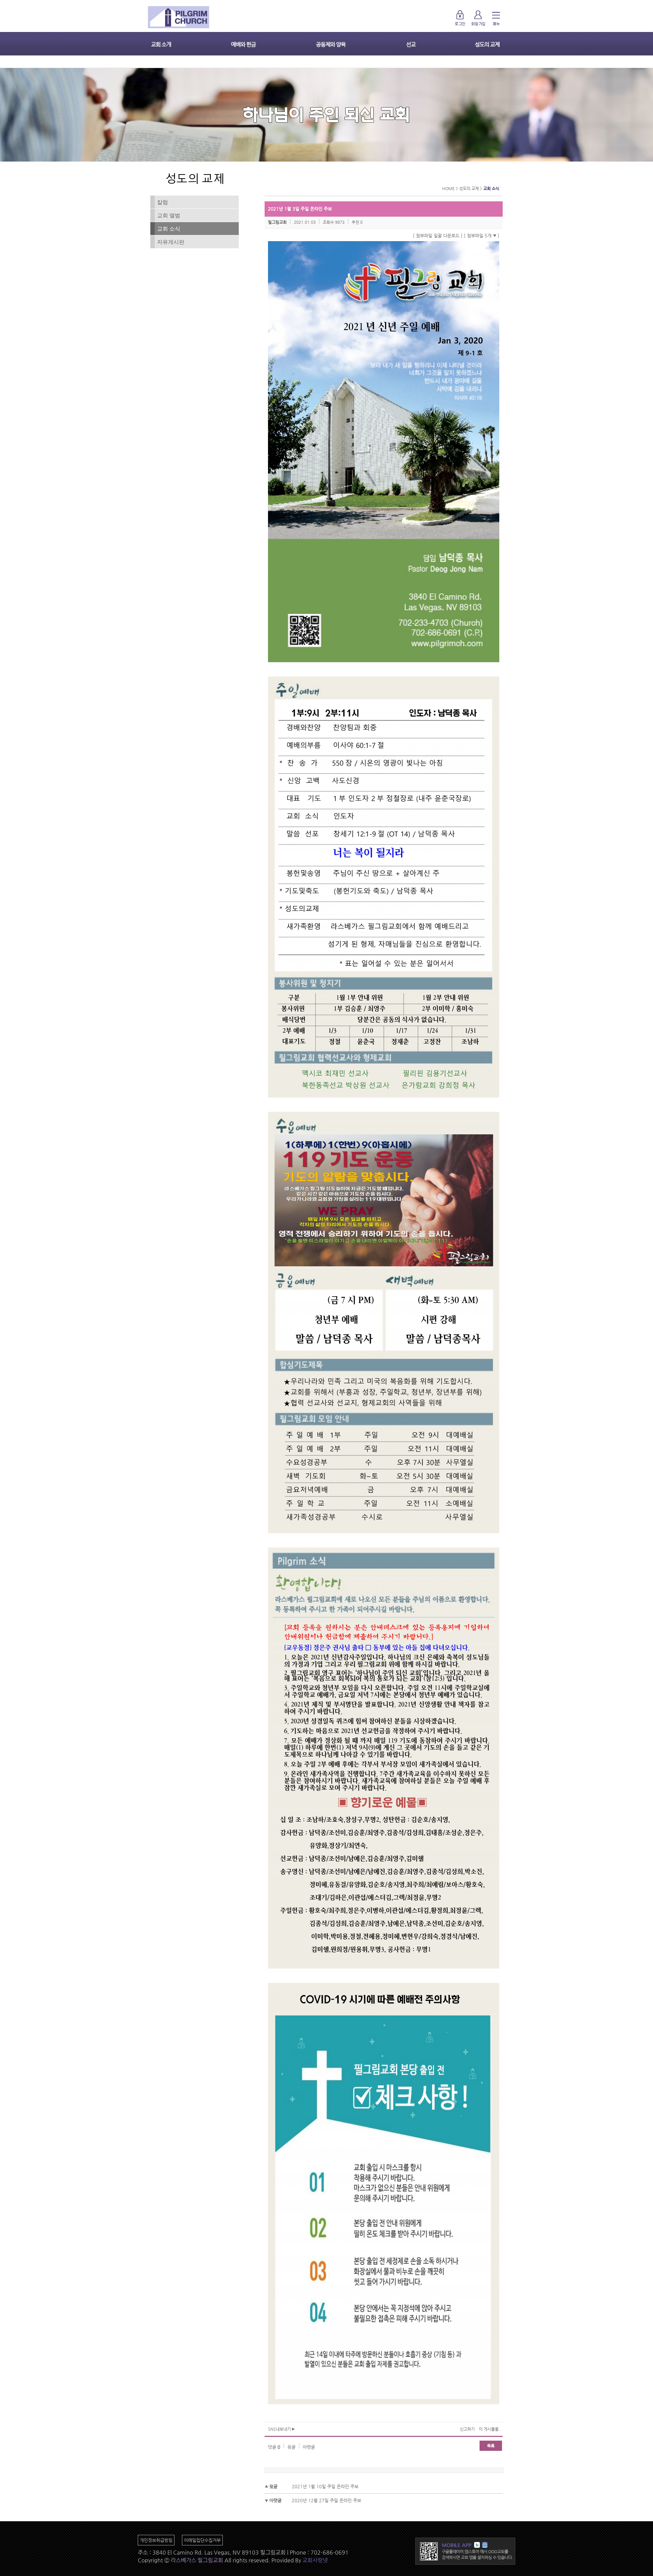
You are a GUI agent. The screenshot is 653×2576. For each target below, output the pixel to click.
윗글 (291, 2447)
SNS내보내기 (280, 2429)
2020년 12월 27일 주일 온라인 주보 (326, 2500)
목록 (491, 2446)
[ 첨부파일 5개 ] (482, 236)
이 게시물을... (491, 2429)
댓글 (274, 2447)
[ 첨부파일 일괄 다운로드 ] (438, 236)
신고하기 (467, 2429)
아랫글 (309, 2447)
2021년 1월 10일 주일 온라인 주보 (325, 2486)
